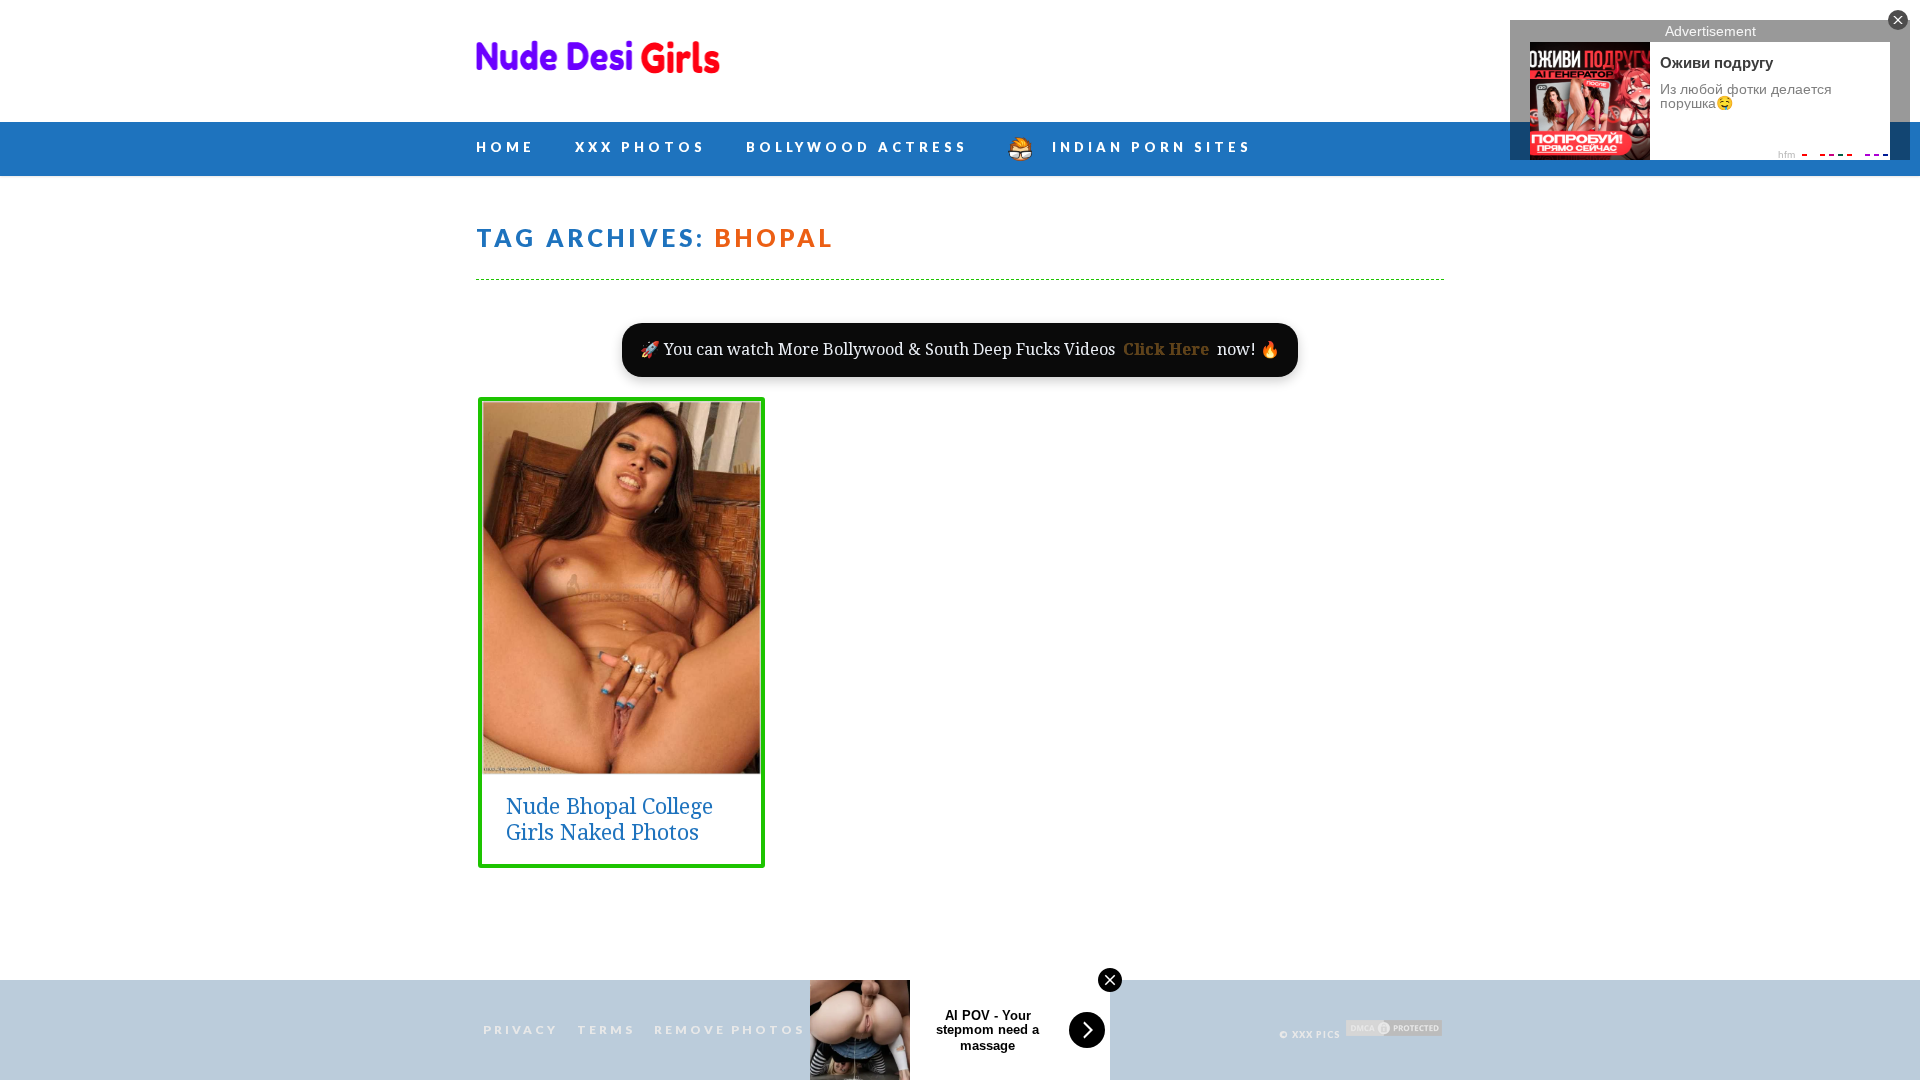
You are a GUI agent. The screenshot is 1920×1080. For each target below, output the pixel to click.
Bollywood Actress (857, 147)
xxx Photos (640, 147)
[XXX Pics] (598, 68)
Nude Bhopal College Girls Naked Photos (609, 819)
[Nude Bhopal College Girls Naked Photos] (621, 764)
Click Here (1166, 349)
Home (505, 147)
